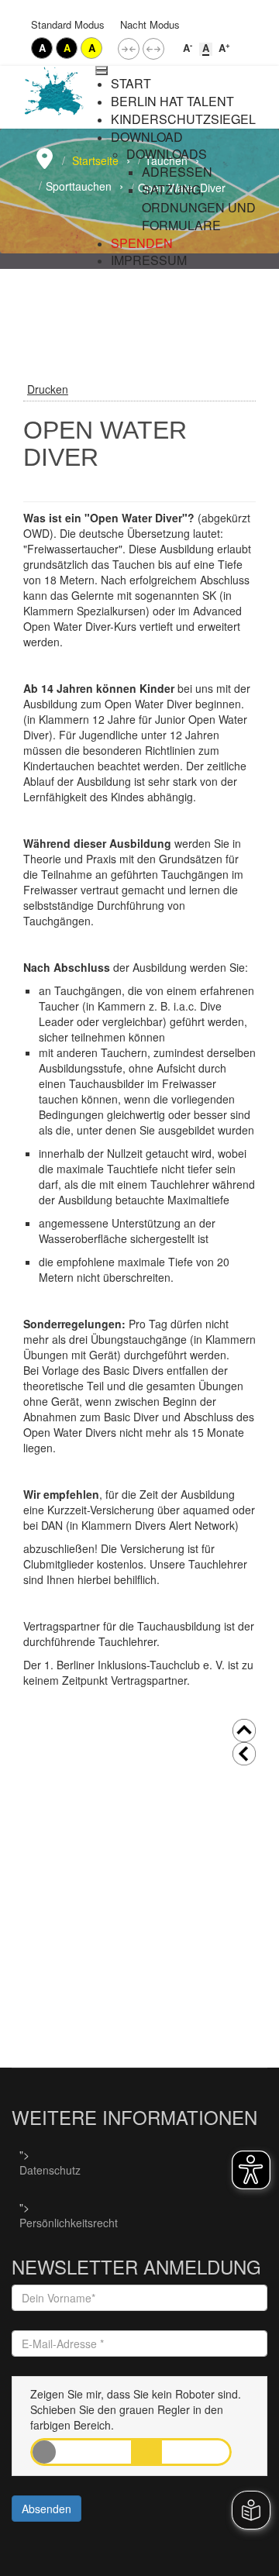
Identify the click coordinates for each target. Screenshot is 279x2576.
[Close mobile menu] (102, 73)
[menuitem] (131, 84)
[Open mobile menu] (102, 68)
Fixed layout (129, 49)
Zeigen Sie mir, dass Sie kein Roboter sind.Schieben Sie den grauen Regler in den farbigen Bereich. (136, 2409)
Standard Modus (68, 24)
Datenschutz (50, 2170)
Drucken (48, 389)
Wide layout (153, 49)
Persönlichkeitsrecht (69, 2223)
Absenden (46, 2509)
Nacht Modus (150, 24)
